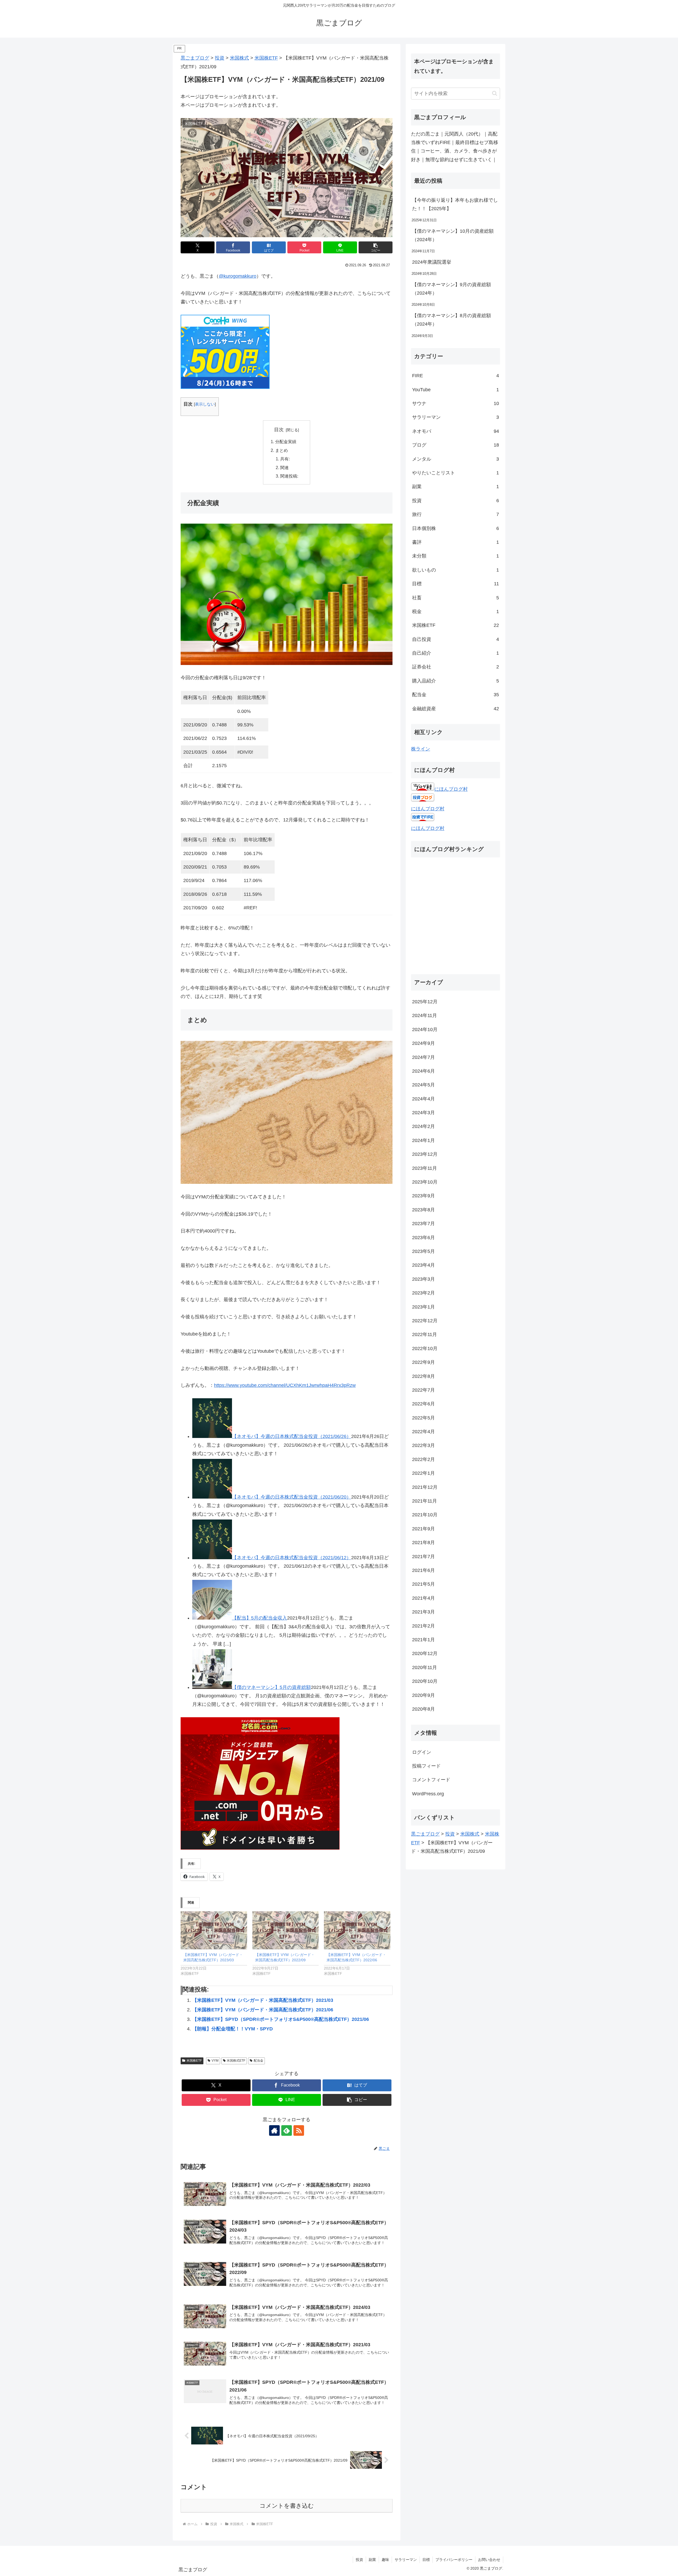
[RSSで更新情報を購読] (299, 2130)
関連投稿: (289, 476)
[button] (376, 247)
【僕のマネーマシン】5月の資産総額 (271, 1687)
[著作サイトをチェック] (274, 2130)
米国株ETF (194, 2061)
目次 (279, 430)
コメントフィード (431, 1780)
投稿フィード (426, 1766)
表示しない (205, 404)
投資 (359, 2560)
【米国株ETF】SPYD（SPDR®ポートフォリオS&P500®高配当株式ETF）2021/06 (281, 2019)
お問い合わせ (489, 2560)
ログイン (422, 1752)
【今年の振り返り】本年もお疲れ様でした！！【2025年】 (455, 204)
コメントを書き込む (287, 2506)
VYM (215, 2061)
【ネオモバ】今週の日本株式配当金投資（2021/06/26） (292, 1436)
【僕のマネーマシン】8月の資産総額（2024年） (452, 320)
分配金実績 (286, 442)
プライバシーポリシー (454, 2560)
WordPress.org (428, 1794)
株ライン (421, 749)
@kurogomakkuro (238, 276)
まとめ (282, 450)
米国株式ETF (236, 2061)
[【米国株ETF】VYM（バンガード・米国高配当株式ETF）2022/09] (286, 1930)
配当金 (258, 2061)
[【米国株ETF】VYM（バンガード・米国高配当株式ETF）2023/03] (214, 1930)
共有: (285, 459)
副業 (372, 2560)
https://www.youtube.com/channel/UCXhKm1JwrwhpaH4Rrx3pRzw (285, 1385)
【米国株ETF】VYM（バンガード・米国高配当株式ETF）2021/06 (263, 2010)
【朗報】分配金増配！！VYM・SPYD (233, 2029)
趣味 (385, 2560)
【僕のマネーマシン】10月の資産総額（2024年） (453, 235)
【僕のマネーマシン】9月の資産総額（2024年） (452, 289)
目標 (426, 2560)
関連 (284, 467)
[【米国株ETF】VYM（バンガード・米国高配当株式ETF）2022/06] (357, 1930)
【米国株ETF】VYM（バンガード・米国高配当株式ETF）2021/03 (263, 2000)
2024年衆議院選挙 (432, 262)
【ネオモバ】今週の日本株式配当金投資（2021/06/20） (292, 1497)
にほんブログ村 (451, 789)
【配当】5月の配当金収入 (260, 1618)
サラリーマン (406, 2560)
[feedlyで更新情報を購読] (287, 2130)
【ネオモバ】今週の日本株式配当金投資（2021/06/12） (292, 1558)
